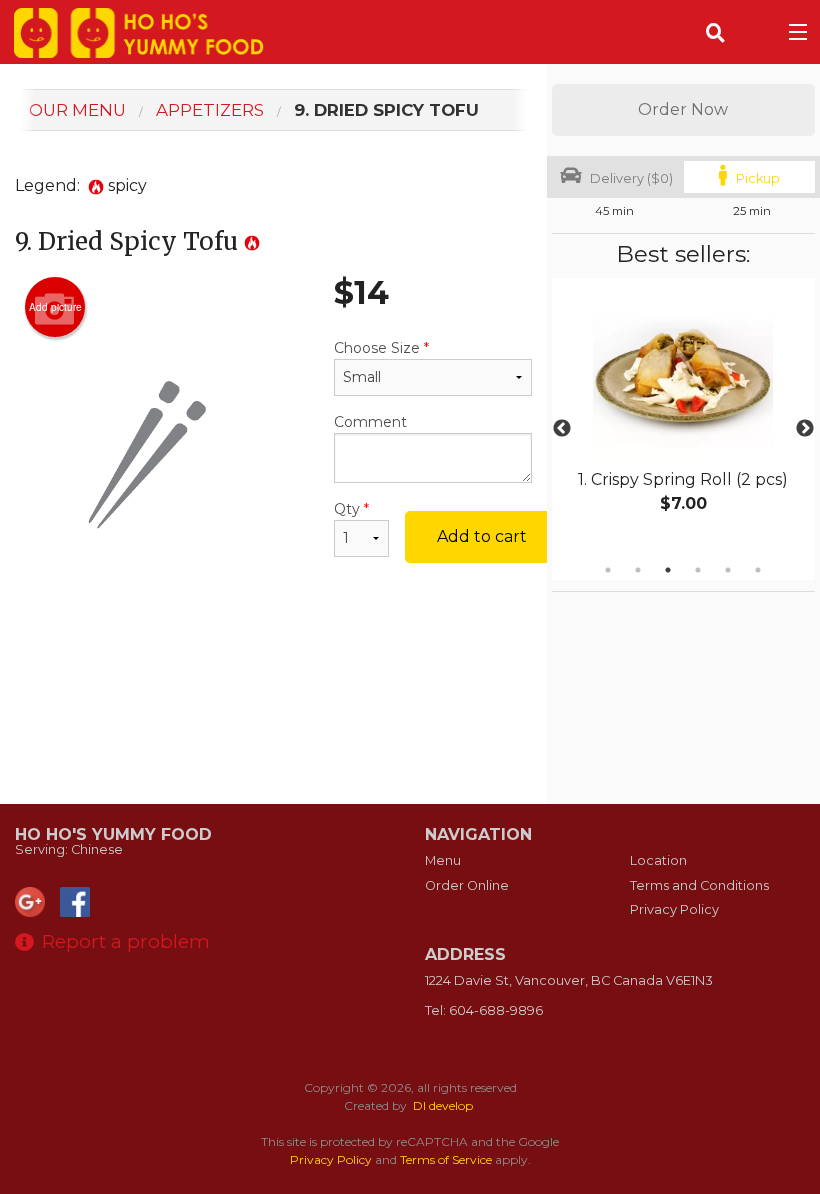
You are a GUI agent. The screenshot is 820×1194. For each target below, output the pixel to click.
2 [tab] (638, 570)
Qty (351, 509)
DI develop (443, 1105)
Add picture (55, 307)
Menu (443, 860)
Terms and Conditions (699, 885)
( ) (766, 31)
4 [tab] (698, 570)
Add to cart (482, 536)
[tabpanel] (683, 417)
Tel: (484, 1010)
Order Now (683, 109)
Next (805, 429)
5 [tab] (728, 570)
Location (658, 860)
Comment (370, 422)
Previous (562, 429)
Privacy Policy (674, 909)
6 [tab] (758, 570)
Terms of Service (446, 1159)
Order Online (467, 885)
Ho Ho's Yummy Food (113, 834)
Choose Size (381, 348)
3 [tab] (668, 570)
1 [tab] (608, 570)
